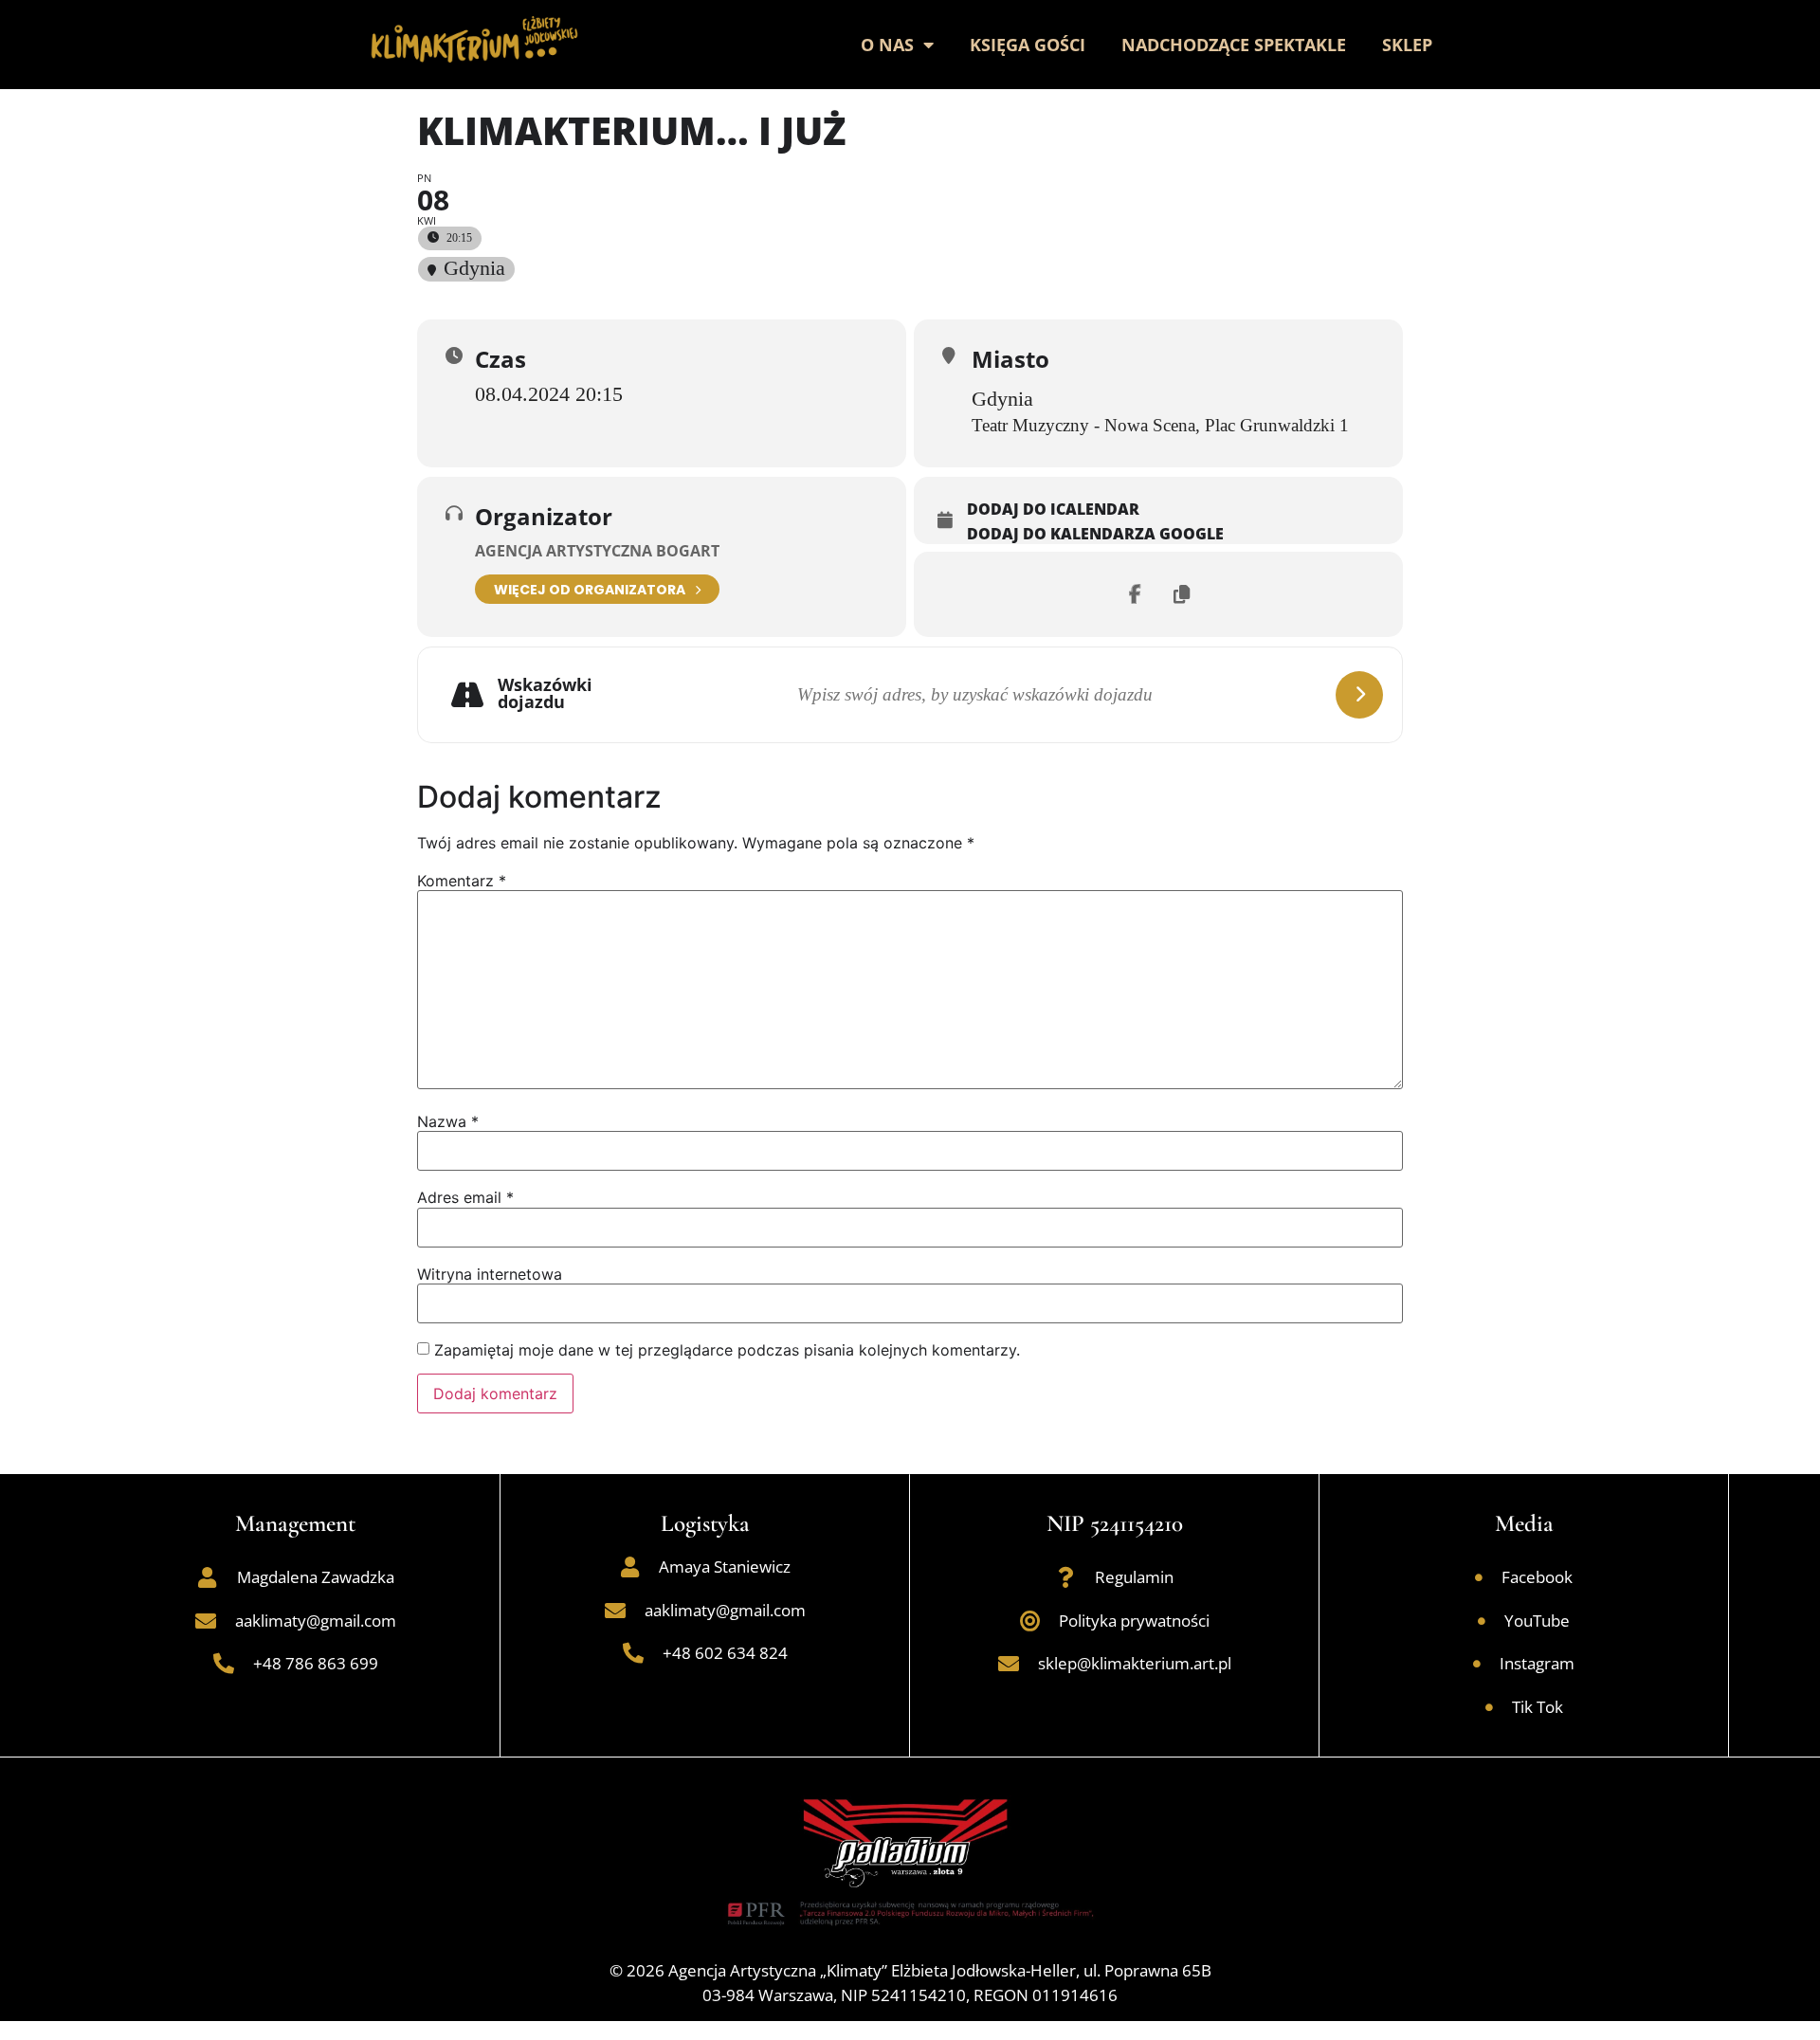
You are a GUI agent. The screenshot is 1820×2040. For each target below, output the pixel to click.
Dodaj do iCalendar (1053, 510)
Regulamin (1134, 1577)
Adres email (465, 1197)
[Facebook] (1479, 1577)
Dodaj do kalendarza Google (1095, 535)
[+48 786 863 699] (224, 1664)
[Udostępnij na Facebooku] (1135, 594)
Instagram (1537, 1663)
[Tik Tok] (1489, 1707)
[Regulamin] (1065, 1577)
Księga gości (1028, 45)
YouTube (1537, 1621)
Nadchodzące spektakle (1234, 45)
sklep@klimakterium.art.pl (1135, 1663)
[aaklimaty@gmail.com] (206, 1621)
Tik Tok (1538, 1707)
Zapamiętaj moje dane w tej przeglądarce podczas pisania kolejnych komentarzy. (727, 1350)
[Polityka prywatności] (1029, 1621)
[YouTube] (1482, 1621)
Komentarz (462, 881)
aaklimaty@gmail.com (316, 1621)
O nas (887, 45)
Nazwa (448, 1121)
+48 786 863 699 (316, 1663)
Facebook (1537, 1577)
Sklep (1407, 45)
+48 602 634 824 (725, 1653)
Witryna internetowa (490, 1274)
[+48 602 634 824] (633, 1653)
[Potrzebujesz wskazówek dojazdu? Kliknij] (1359, 695)
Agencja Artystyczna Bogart (597, 551)
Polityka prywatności (1134, 1621)
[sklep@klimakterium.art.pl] (1009, 1664)
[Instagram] (1477, 1664)
